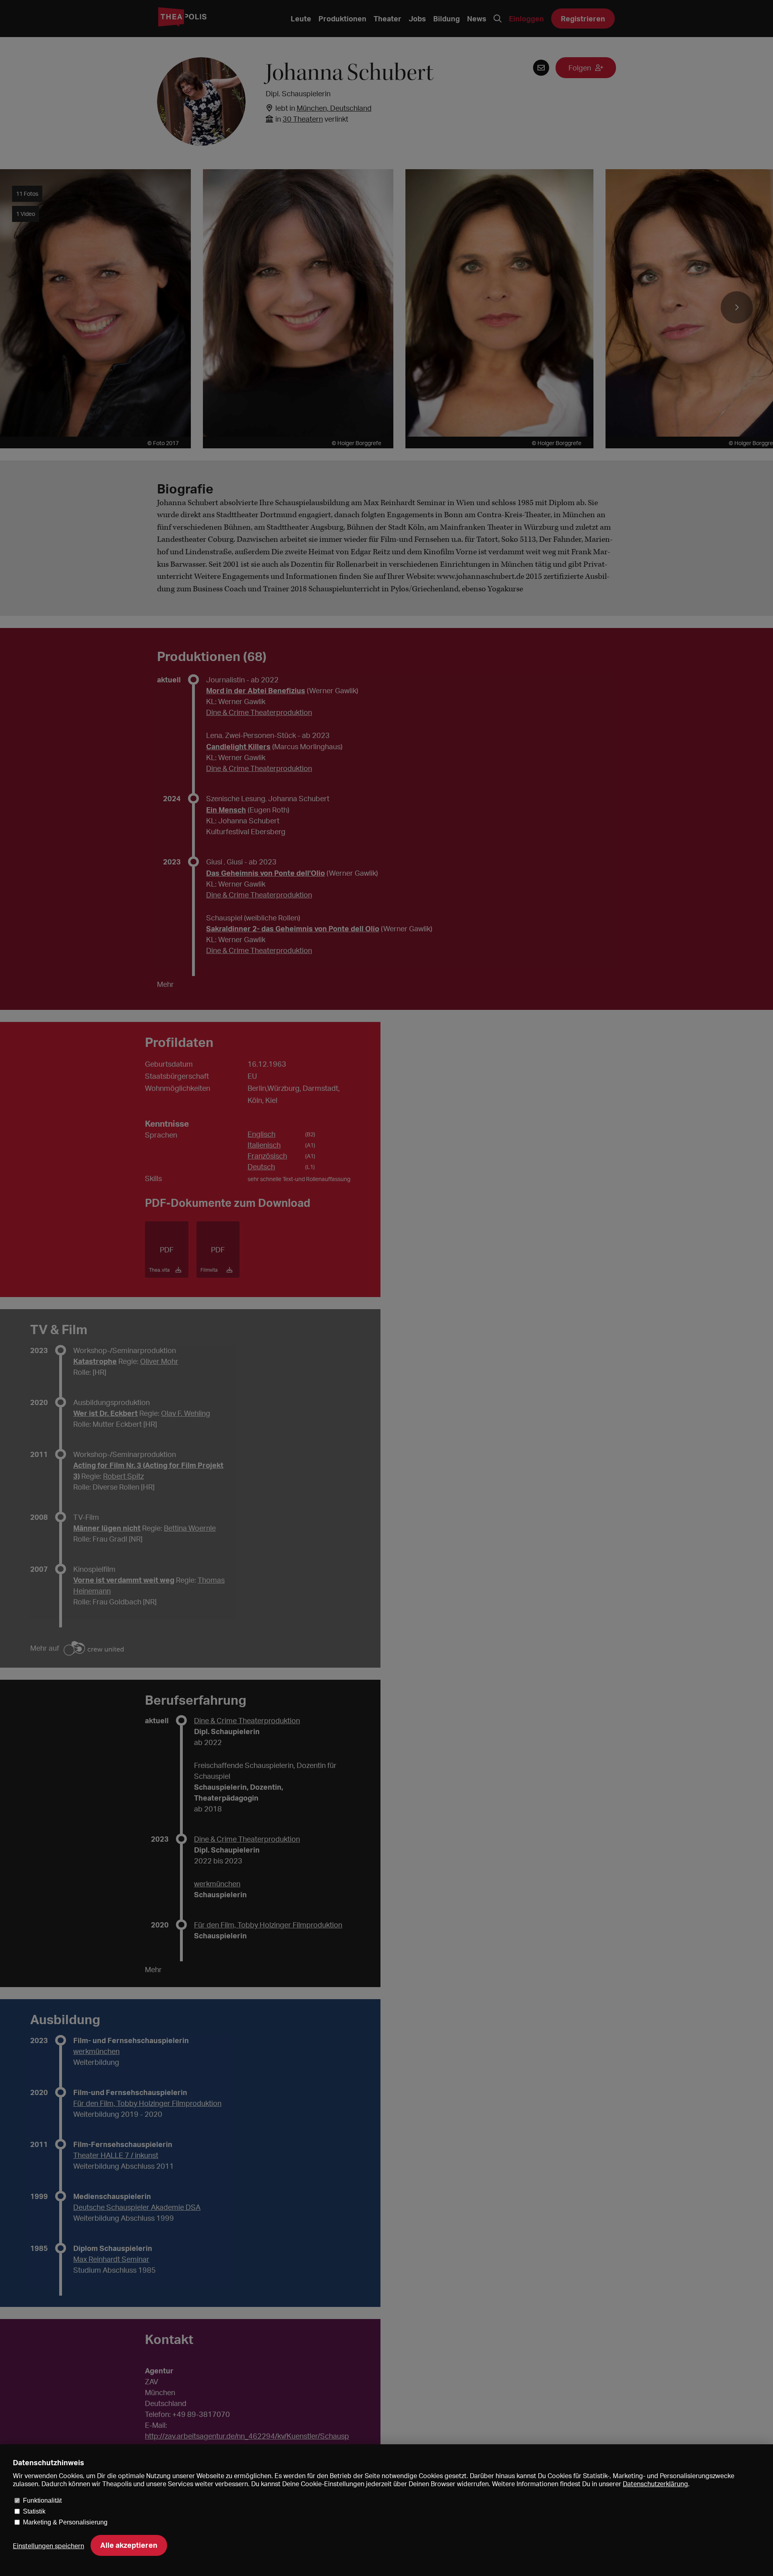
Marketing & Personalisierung (65, 2522)
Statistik (34, 2511)
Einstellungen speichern (49, 2546)
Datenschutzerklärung (655, 2484)
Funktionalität (42, 2500)
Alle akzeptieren (129, 2545)
